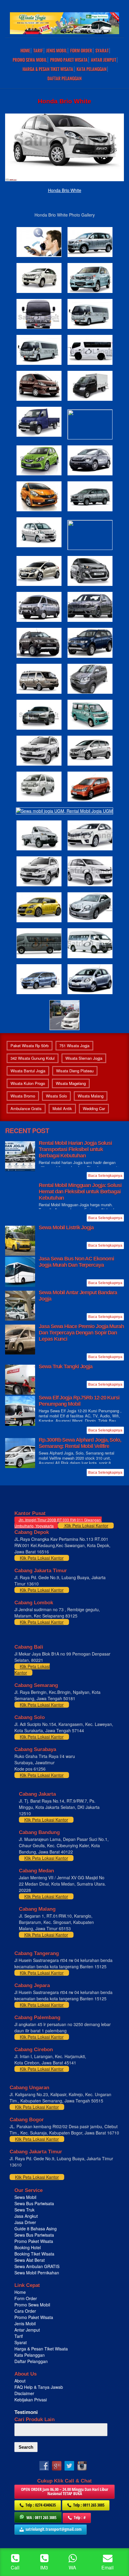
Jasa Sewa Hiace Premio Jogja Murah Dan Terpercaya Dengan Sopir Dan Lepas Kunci (81, 1333)
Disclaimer (24, 2393)
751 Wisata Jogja (74, 1046)
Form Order (81, 51)
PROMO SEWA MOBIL (30, 60)
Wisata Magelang (71, 1083)
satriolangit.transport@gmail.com (54, 2529)
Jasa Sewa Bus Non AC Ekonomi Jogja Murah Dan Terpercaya (76, 1262)
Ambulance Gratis (26, 1108)
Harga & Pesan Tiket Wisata (48, 69)
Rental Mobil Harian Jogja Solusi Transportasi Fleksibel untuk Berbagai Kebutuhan (75, 1149)
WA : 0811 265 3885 (41, 2517)
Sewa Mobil (25, 2197)
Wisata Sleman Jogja (84, 1058)
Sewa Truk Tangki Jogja (66, 1366)
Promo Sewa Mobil (32, 2305)
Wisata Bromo (23, 1096)
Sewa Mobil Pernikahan (37, 2273)
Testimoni (26, 2412)
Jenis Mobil (57, 51)
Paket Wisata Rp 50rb (30, 1046)
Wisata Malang (91, 1096)
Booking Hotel (28, 2247)
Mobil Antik (62, 1108)
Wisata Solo (56, 1096)
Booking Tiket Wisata (35, 2254)
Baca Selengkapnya (105, 1176)
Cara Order (25, 2311)
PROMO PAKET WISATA (69, 60)
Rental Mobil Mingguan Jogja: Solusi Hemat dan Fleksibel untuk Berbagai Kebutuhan (80, 1192)
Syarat (102, 51)
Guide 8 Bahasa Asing (36, 2229)
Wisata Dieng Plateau (75, 1071)
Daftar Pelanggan (64, 78)
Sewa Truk (25, 2210)
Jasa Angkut (27, 2216)
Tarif (38, 51)
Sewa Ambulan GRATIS (37, 2266)
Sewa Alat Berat (30, 2260)
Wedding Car (94, 1108)
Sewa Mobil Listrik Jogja (66, 1227)
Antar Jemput (103, 60)
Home (25, 51)
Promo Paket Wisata (34, 2241)
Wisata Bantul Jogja (28, 1071)
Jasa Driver (25, 2222)
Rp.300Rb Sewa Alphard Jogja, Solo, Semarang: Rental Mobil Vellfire (80, 1443)
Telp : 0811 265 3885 (89, 2505)
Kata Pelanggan (91, 69)
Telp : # (80, 2517)
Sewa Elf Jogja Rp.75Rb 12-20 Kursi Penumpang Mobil (79, 1401)
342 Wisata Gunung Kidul (33, 1058)
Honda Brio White (65, 190)
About (20, 2381)
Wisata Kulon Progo (28, 1083)
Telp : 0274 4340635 (41, 2505)
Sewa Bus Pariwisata (35, 2203)
